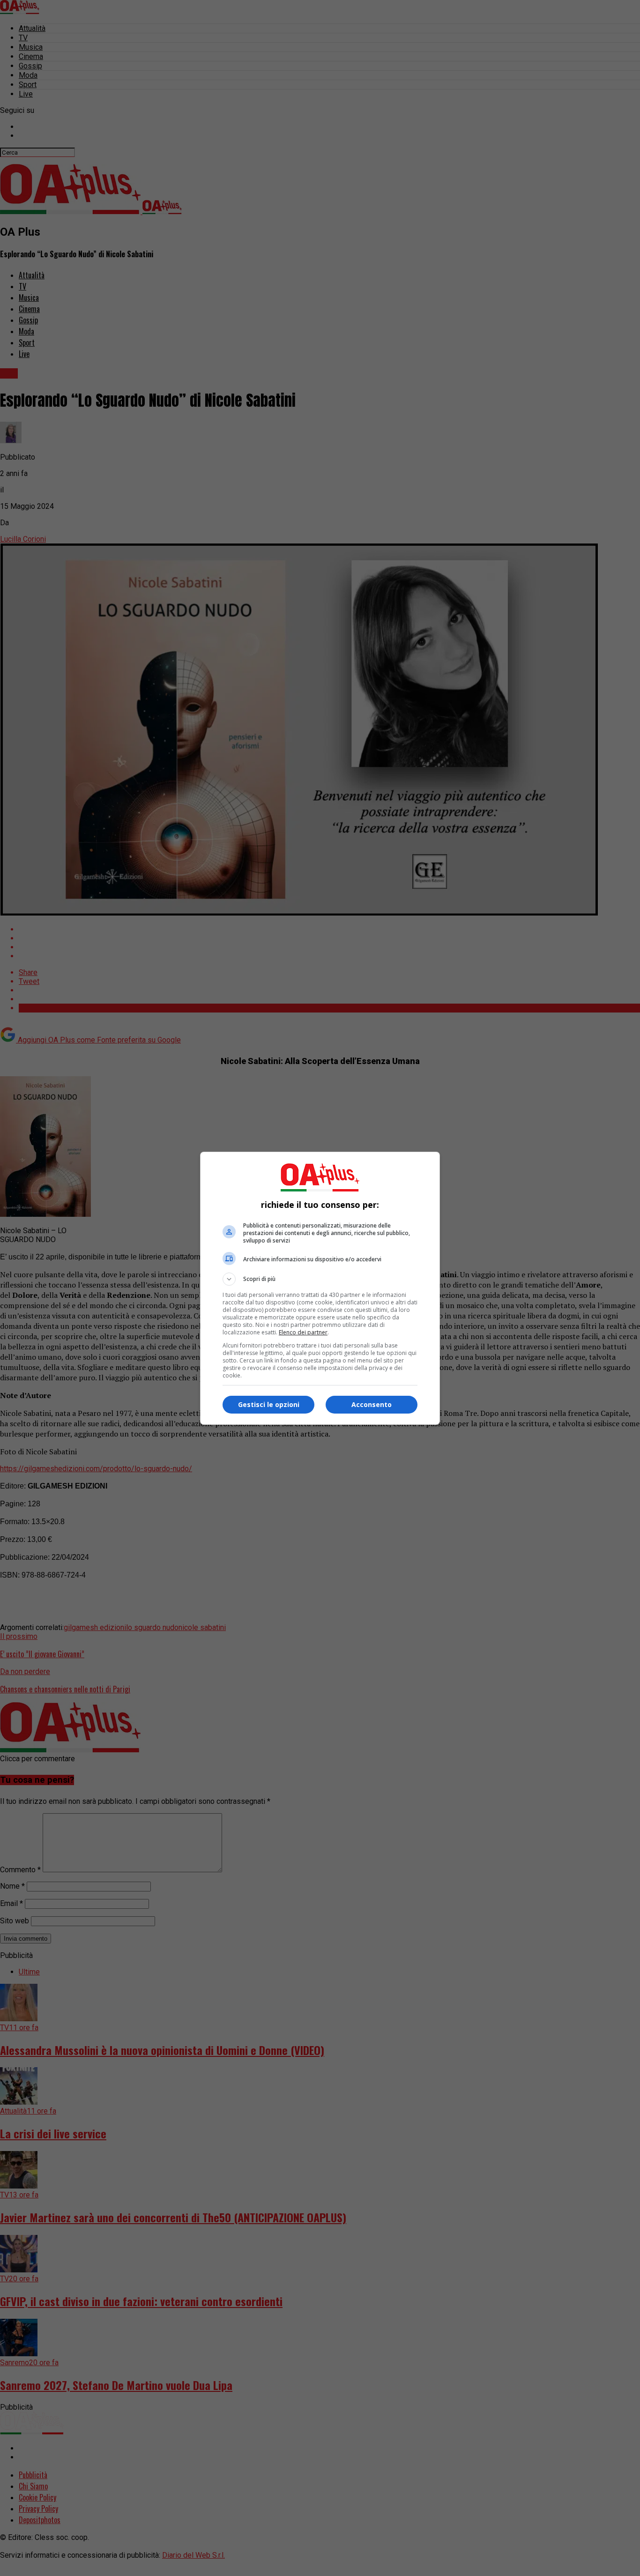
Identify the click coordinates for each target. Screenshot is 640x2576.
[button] (320, 1279)
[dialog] (320, 1288)
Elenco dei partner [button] (303, 1332)
